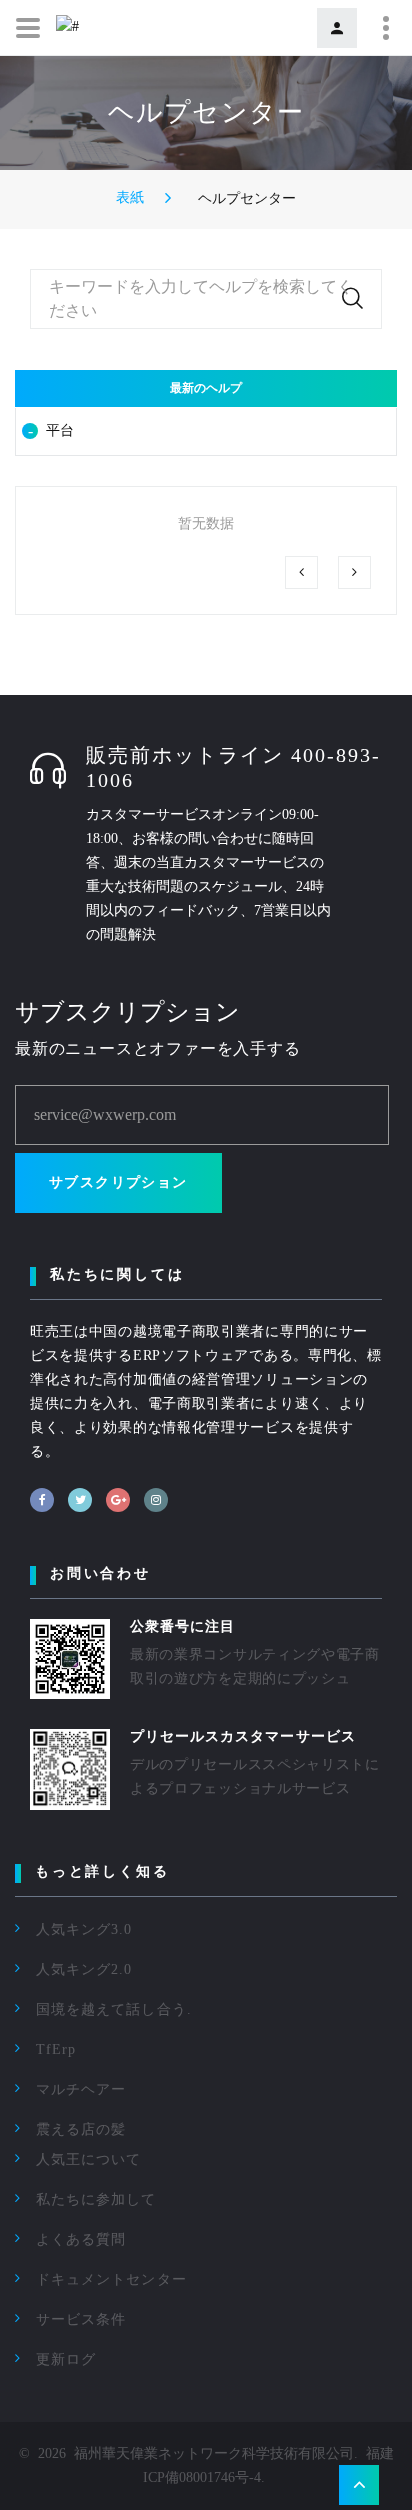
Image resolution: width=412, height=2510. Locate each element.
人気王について (88, 2159)
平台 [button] (60, 430)
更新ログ (66, 2359)
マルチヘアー (81, 2089)
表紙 (130, 197)
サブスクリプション (118, 1182)
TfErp (56, 2049)
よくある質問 (81, 2239)
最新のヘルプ (206, 388)
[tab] (206, 431)
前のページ (301, 572)
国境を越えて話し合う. (114, 2009)
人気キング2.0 (84, 1969)
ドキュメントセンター (111, 2279)
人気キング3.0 (84, 1929)
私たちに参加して (96, 2199)
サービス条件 (81, 2319)
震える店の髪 (81, 2129)
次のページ (354, 572)
